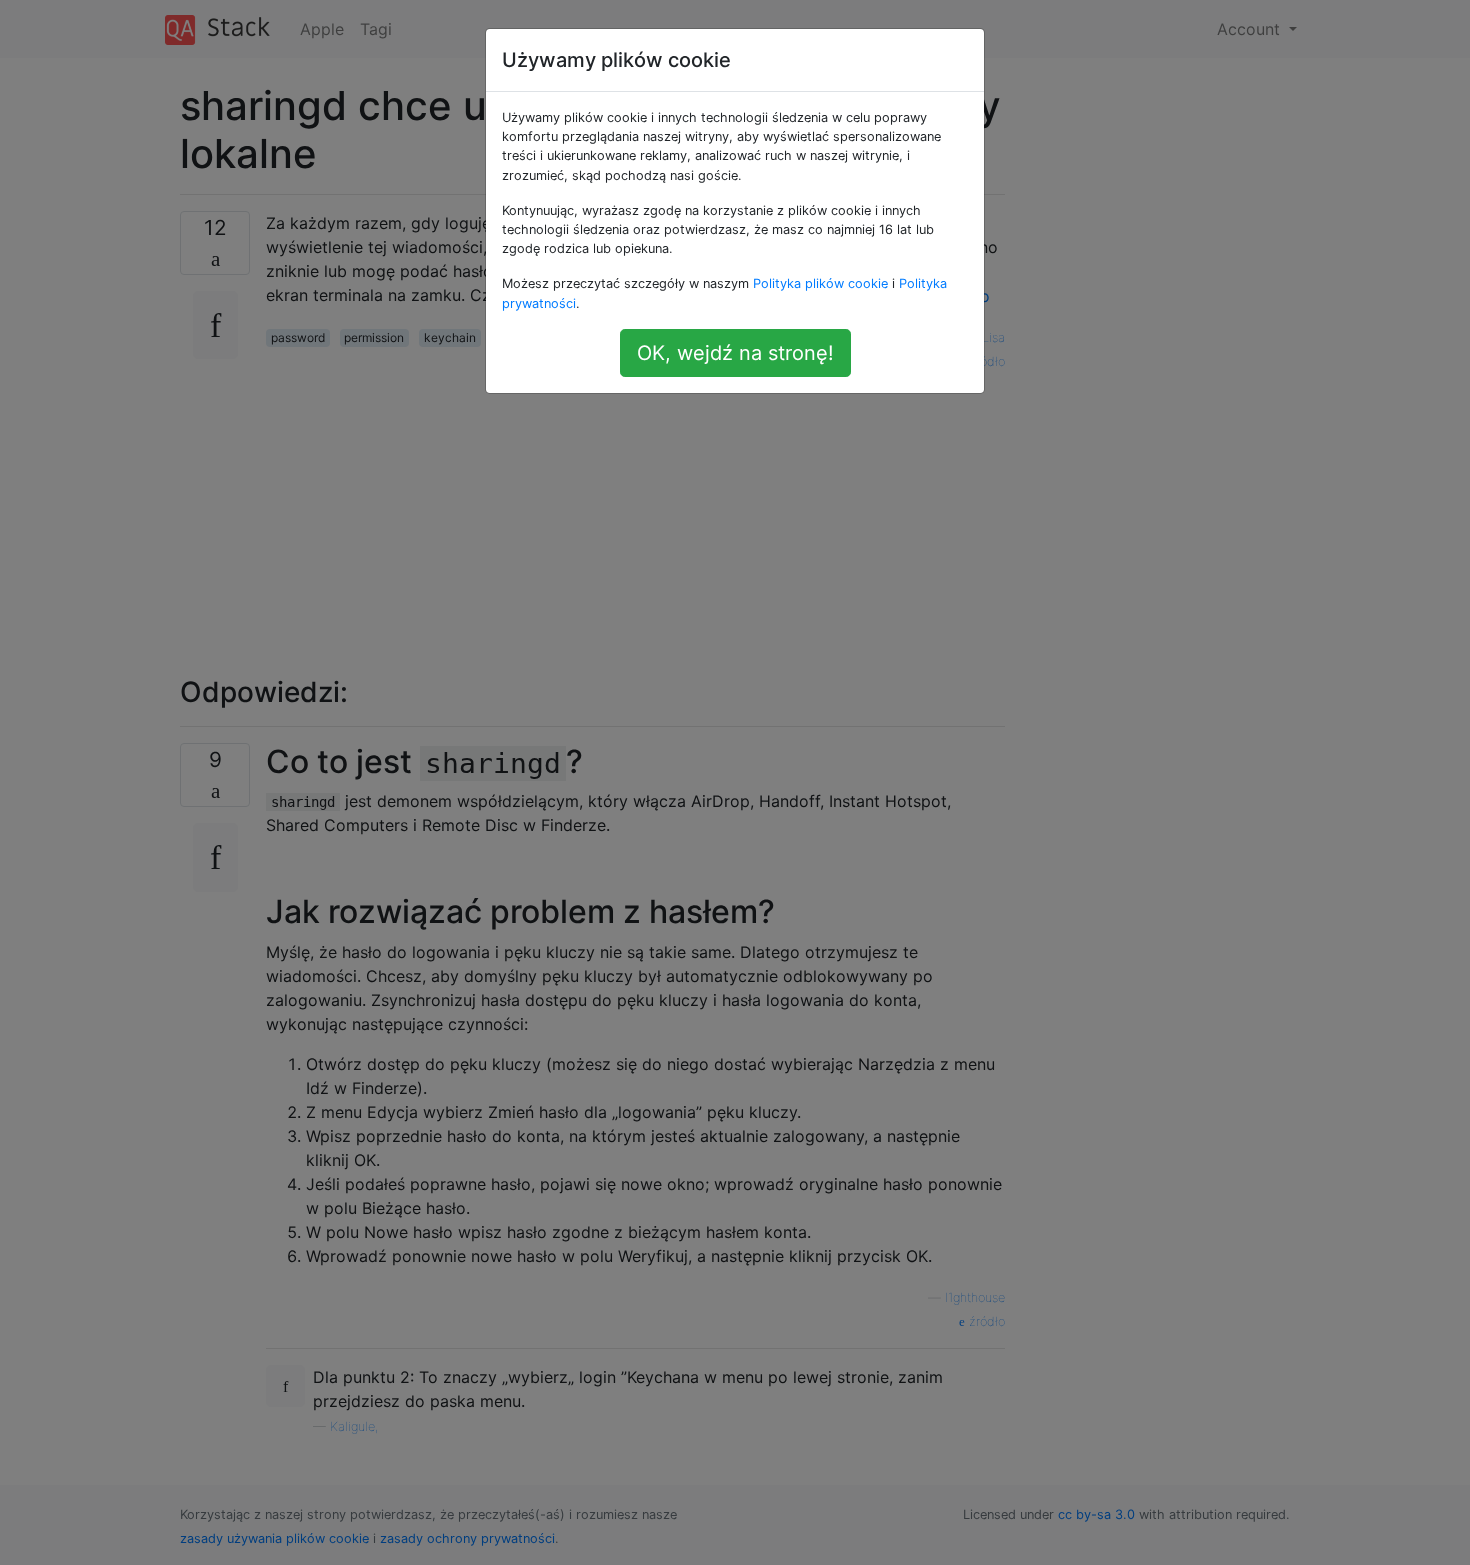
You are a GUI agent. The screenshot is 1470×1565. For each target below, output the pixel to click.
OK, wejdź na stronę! (735, 353)
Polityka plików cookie (820, 283)
